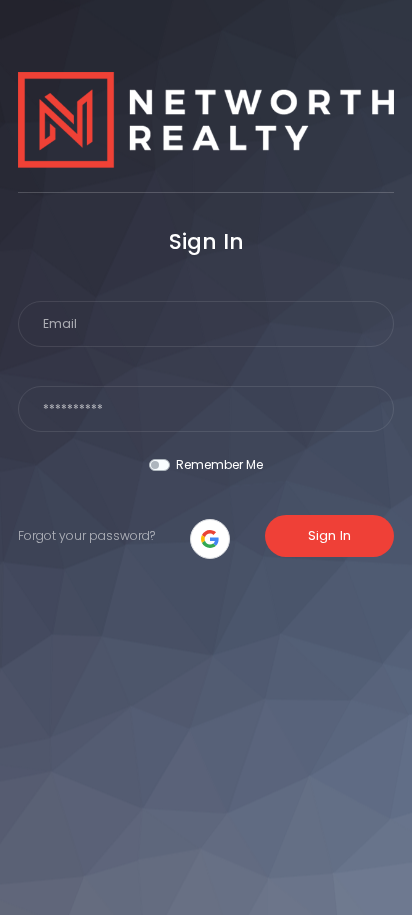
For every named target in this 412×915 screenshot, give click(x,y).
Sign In (329, 535)
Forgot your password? (86, 535)
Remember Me (219, 464)
